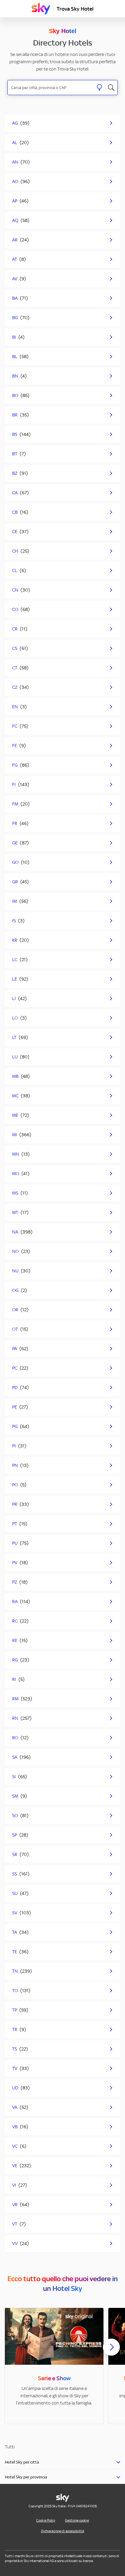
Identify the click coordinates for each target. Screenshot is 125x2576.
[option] (54, 2366)
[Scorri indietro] (14, 2351)
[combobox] (51, 88)
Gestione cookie (77, 2520)
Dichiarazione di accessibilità (62, 2531)
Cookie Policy (46, 2520)
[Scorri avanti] (111, 2352)
